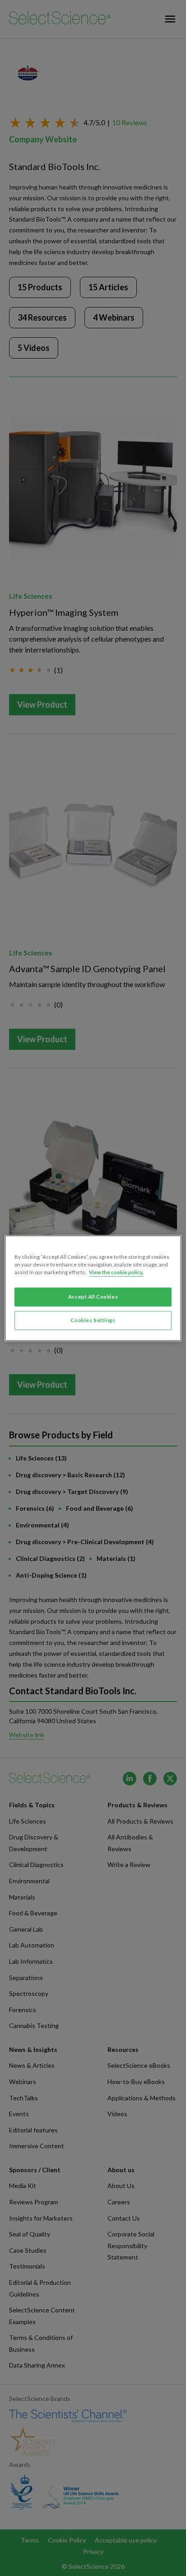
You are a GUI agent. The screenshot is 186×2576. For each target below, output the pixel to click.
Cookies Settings (93, 1320)
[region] (93, 1288)
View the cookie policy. (116, 1272)
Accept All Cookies (93, 1297)
